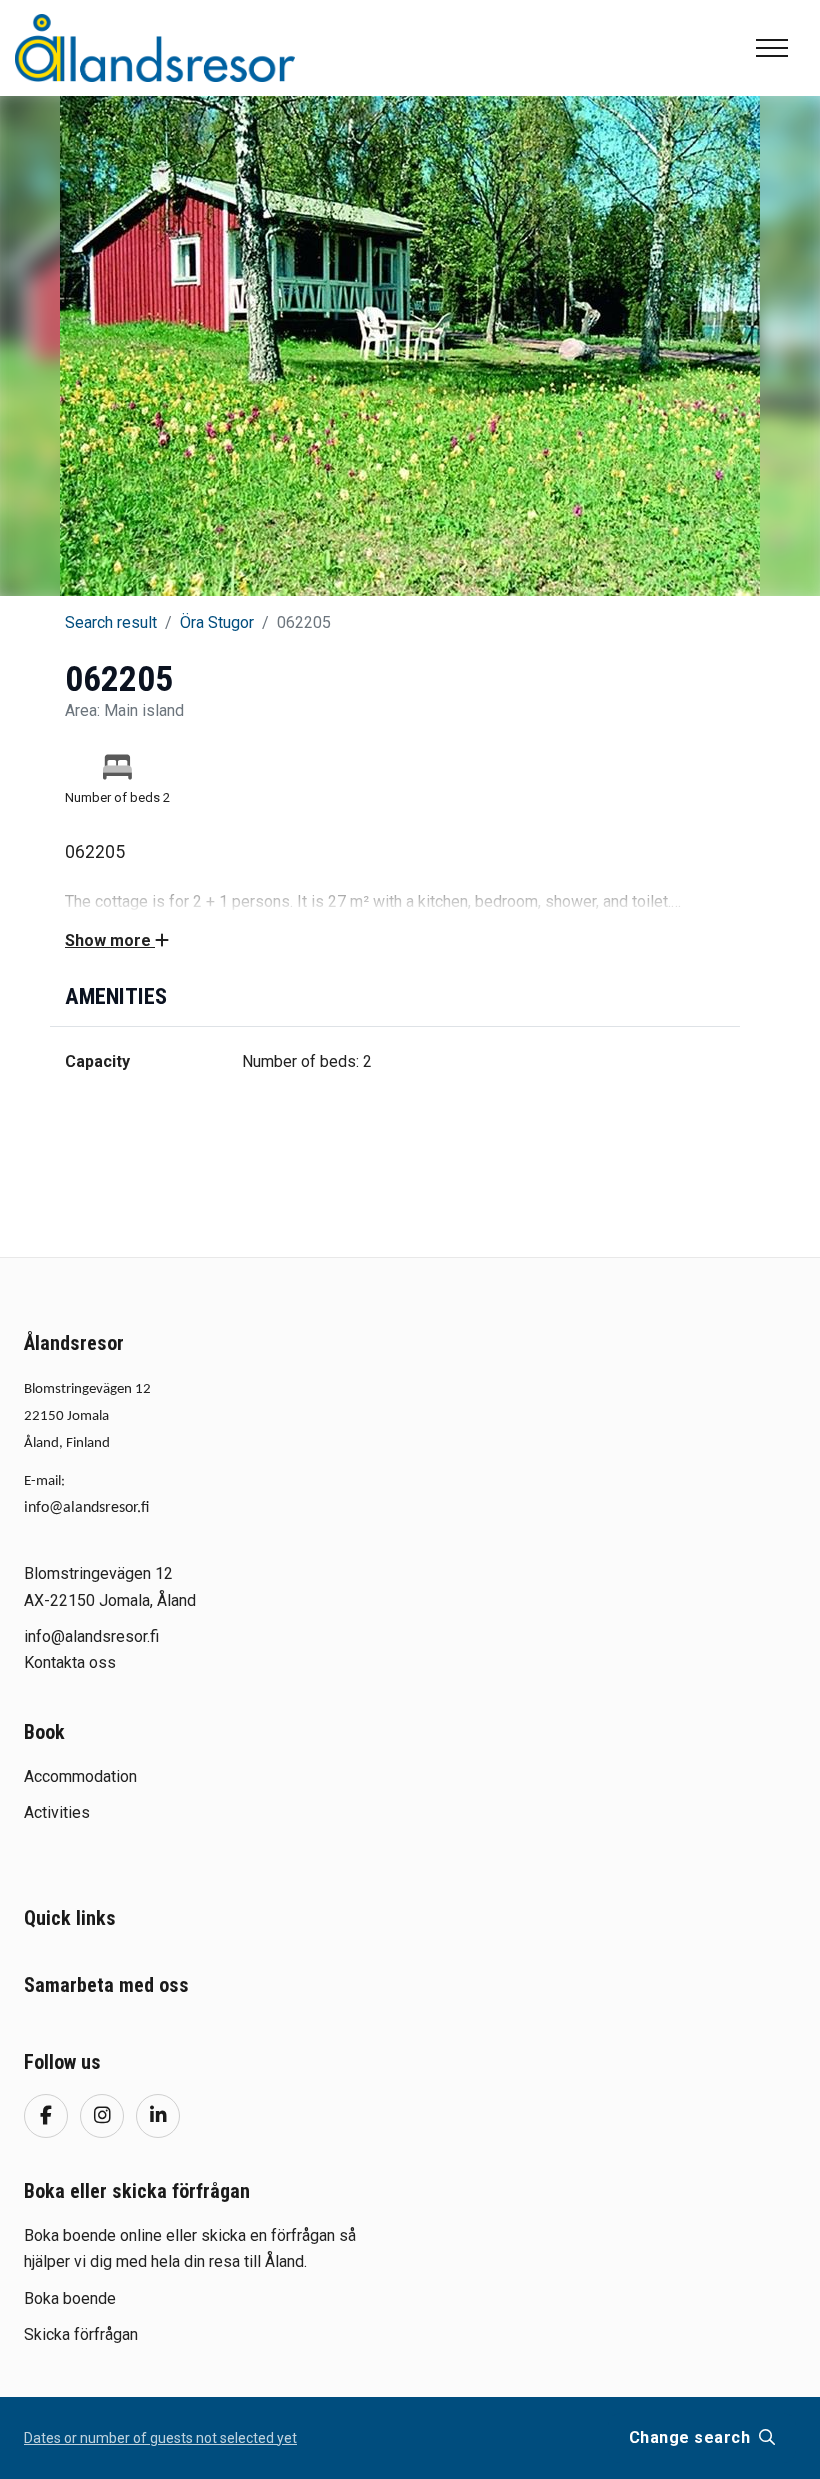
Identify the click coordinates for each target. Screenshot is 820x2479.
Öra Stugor (217, 622)
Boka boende (70, 2298)
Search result (111, 622)
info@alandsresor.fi (86, 1508)
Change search (692, 2437)
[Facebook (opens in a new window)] (46, 2116)
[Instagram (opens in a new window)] (102, 2116)
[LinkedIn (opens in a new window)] (158, 2116)
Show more (110, 940)
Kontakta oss (70, 1662)
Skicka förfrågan (81, 2334)
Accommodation (80, 1776)
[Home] (155, 48)
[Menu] (772, 48)
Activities (57, 1812)
